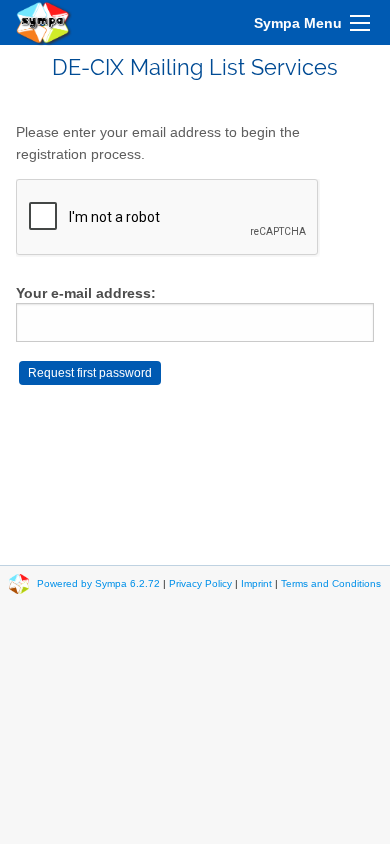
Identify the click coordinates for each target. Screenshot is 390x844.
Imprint (256, 583)
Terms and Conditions (331, 583)
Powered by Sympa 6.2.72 (98, 583)
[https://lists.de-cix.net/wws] (44, 22)
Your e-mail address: (86, 293)
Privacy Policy (200, 583)
